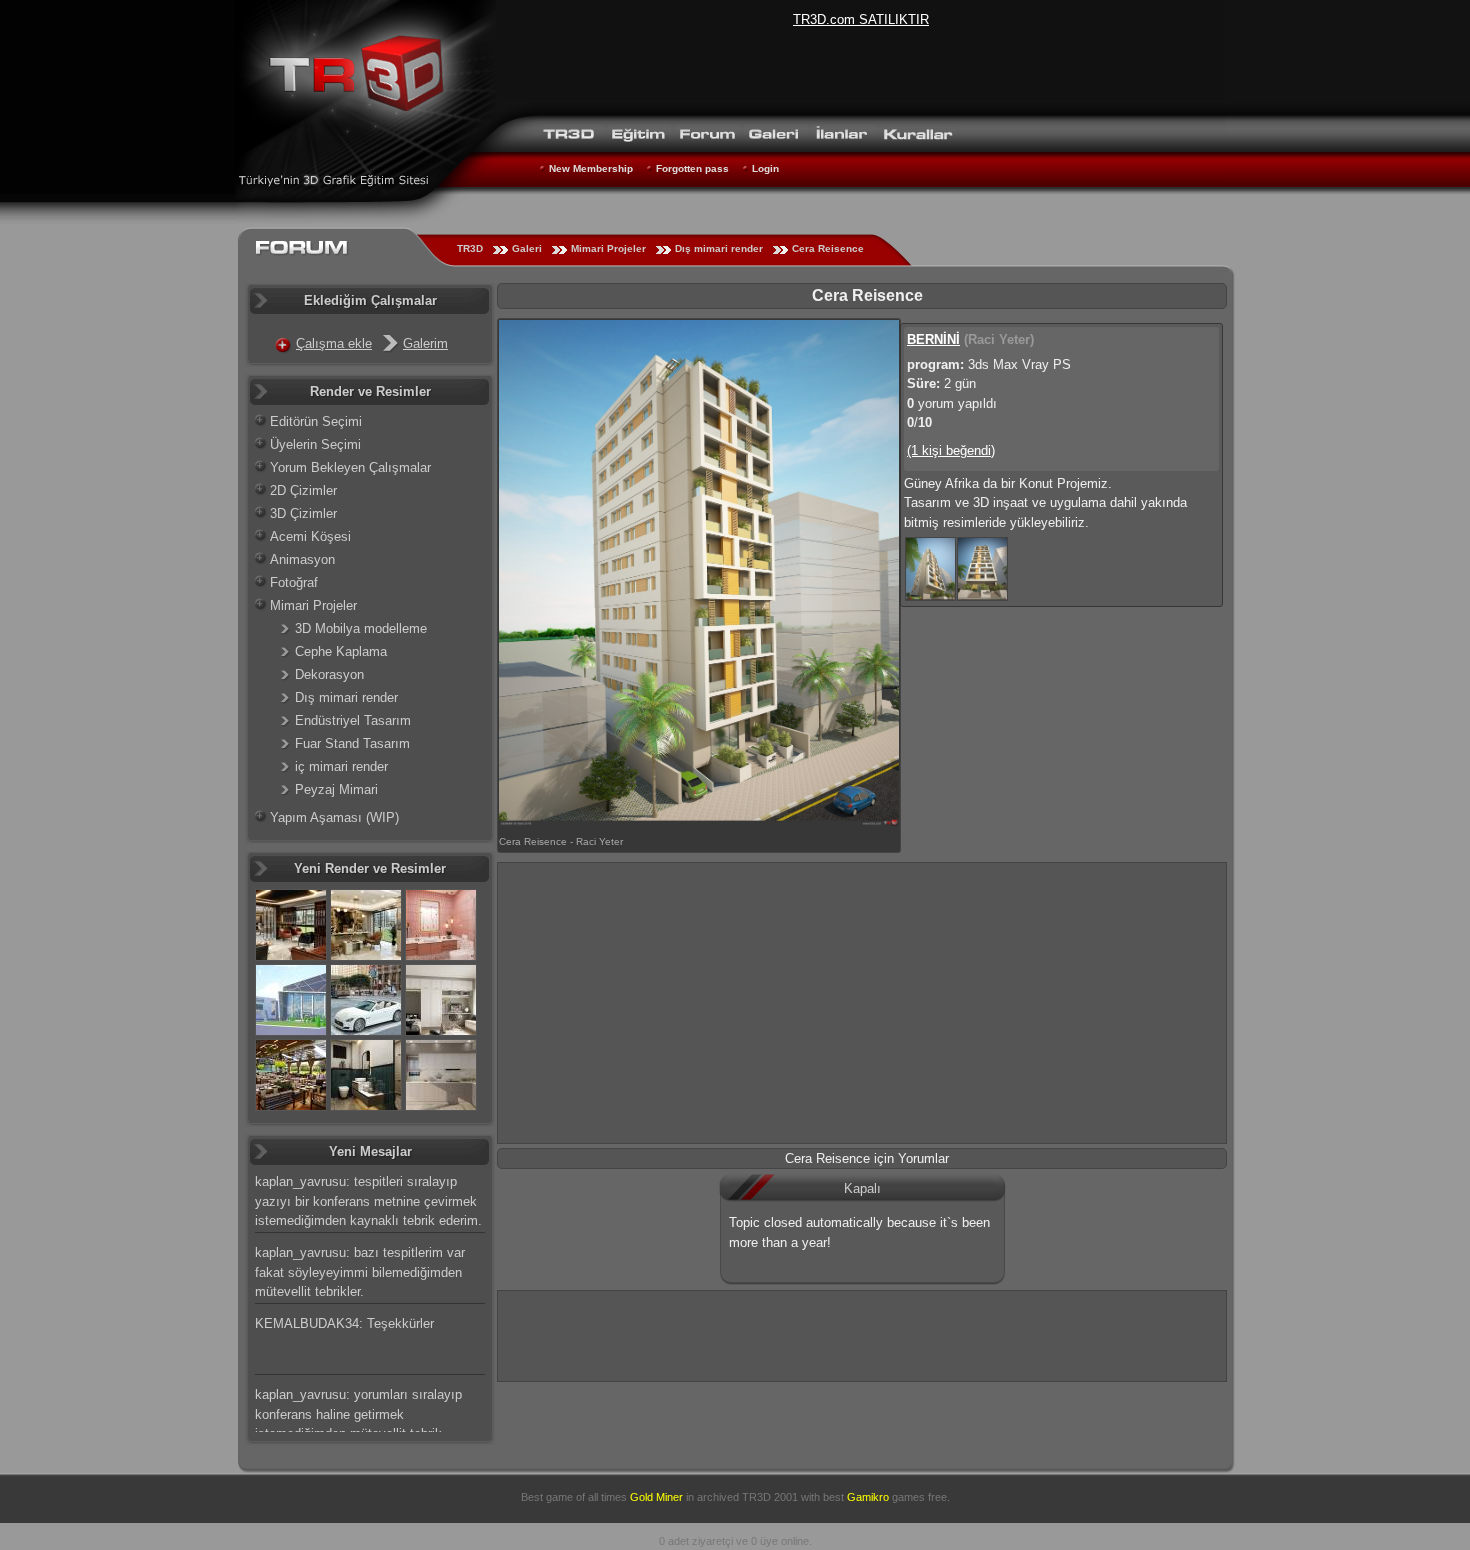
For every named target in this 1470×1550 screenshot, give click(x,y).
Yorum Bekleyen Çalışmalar (350, 467)
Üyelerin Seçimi (315, 444)
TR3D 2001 (770, 1497)
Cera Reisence (828, 248)
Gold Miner (656, 1497)
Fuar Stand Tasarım (352, 743)
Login (765, 168)
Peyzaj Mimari (336, 789)
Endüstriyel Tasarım (353, 720)
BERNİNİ (933, 339)
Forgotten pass (692, 168)
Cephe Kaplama (341, 651)
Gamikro (868, 1497)
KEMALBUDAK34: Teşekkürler (344, 1323)
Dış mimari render (719, 248)
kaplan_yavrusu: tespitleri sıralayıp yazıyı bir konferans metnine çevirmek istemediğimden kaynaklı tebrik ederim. (368, 1201)
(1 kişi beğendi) (951, 450)
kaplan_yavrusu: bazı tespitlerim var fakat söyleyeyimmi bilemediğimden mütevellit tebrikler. (360, 1272)
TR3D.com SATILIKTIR (861, 19)
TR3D (470, 248)
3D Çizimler (303, 513)
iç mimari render (341, 766)
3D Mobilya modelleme (361, 628)
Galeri (527, 248)
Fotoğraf (294, 582)
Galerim (425, 343)
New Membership (591, 168)
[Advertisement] (862, 1003)
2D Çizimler (303, 490)
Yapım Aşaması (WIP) (334, 817)
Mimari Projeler (608, 248)
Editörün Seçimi (316, 421)
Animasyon (302, 559)
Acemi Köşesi (310, 536)
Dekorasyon (329, 674)
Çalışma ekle (334, 343)
